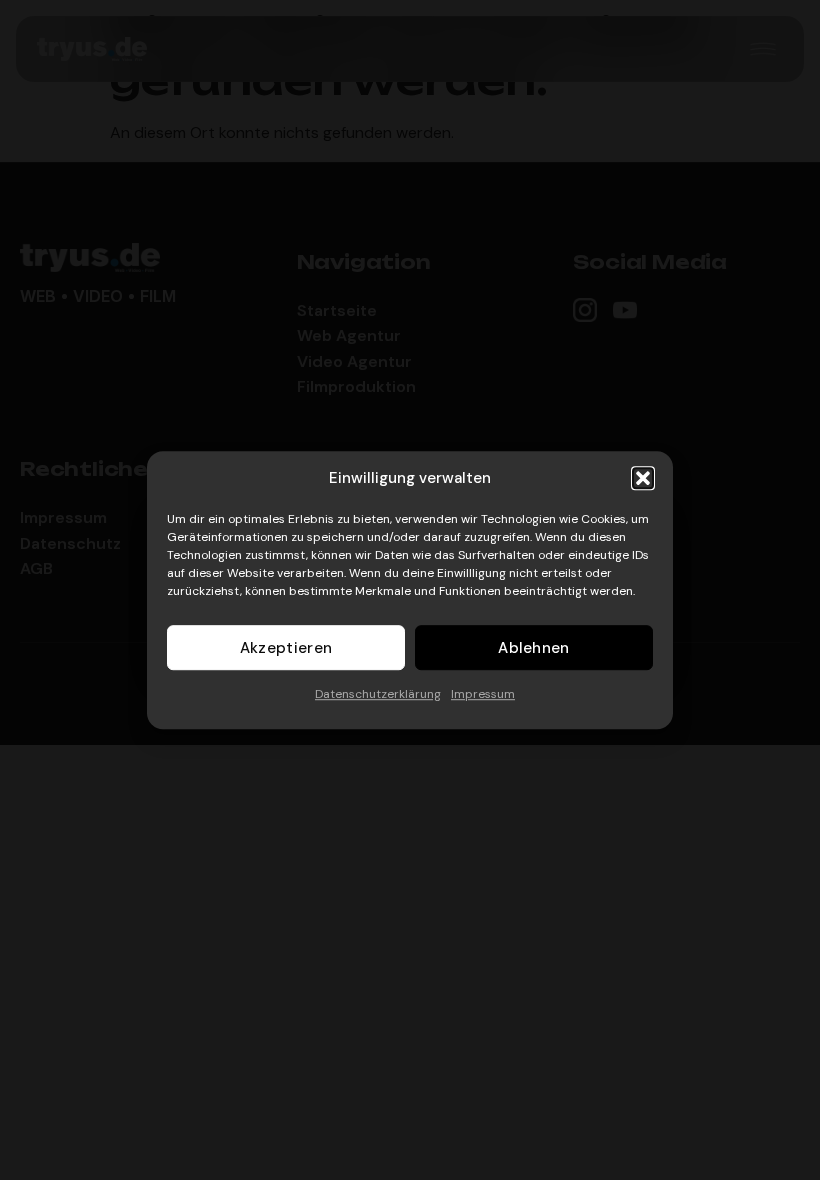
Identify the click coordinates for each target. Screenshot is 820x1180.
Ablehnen (533, 648)
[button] (643, 478)
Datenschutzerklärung (378, 694)
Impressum (483, 694)
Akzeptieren (286, 648)
